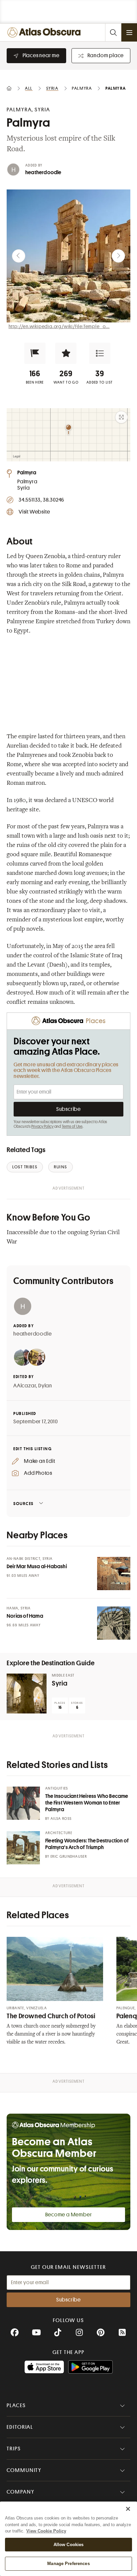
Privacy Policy (42, 1126)
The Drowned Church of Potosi (51, 2016)
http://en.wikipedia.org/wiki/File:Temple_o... (59, 326)
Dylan (45, 1386)
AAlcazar (25, 1386)
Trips (14, 2449)
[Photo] (114, 1574)
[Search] (113, 32)
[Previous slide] (19, 256)
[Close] (128, 2509)
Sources (23, 1504)
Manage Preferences (68, 2564)
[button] (35, 353)
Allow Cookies (69, 2545)
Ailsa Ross (61, 1819)
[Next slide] (118, 256)
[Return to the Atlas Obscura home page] (45, 32)
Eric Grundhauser (69, 1857)
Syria (60, 1683)
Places (16, 2405)
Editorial (20, 2427)
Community (24, 2470)
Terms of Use (72, 1126)
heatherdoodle (43, 173)
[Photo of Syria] (27, 1694)
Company (20, 2492)
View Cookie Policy (46, 2531)
